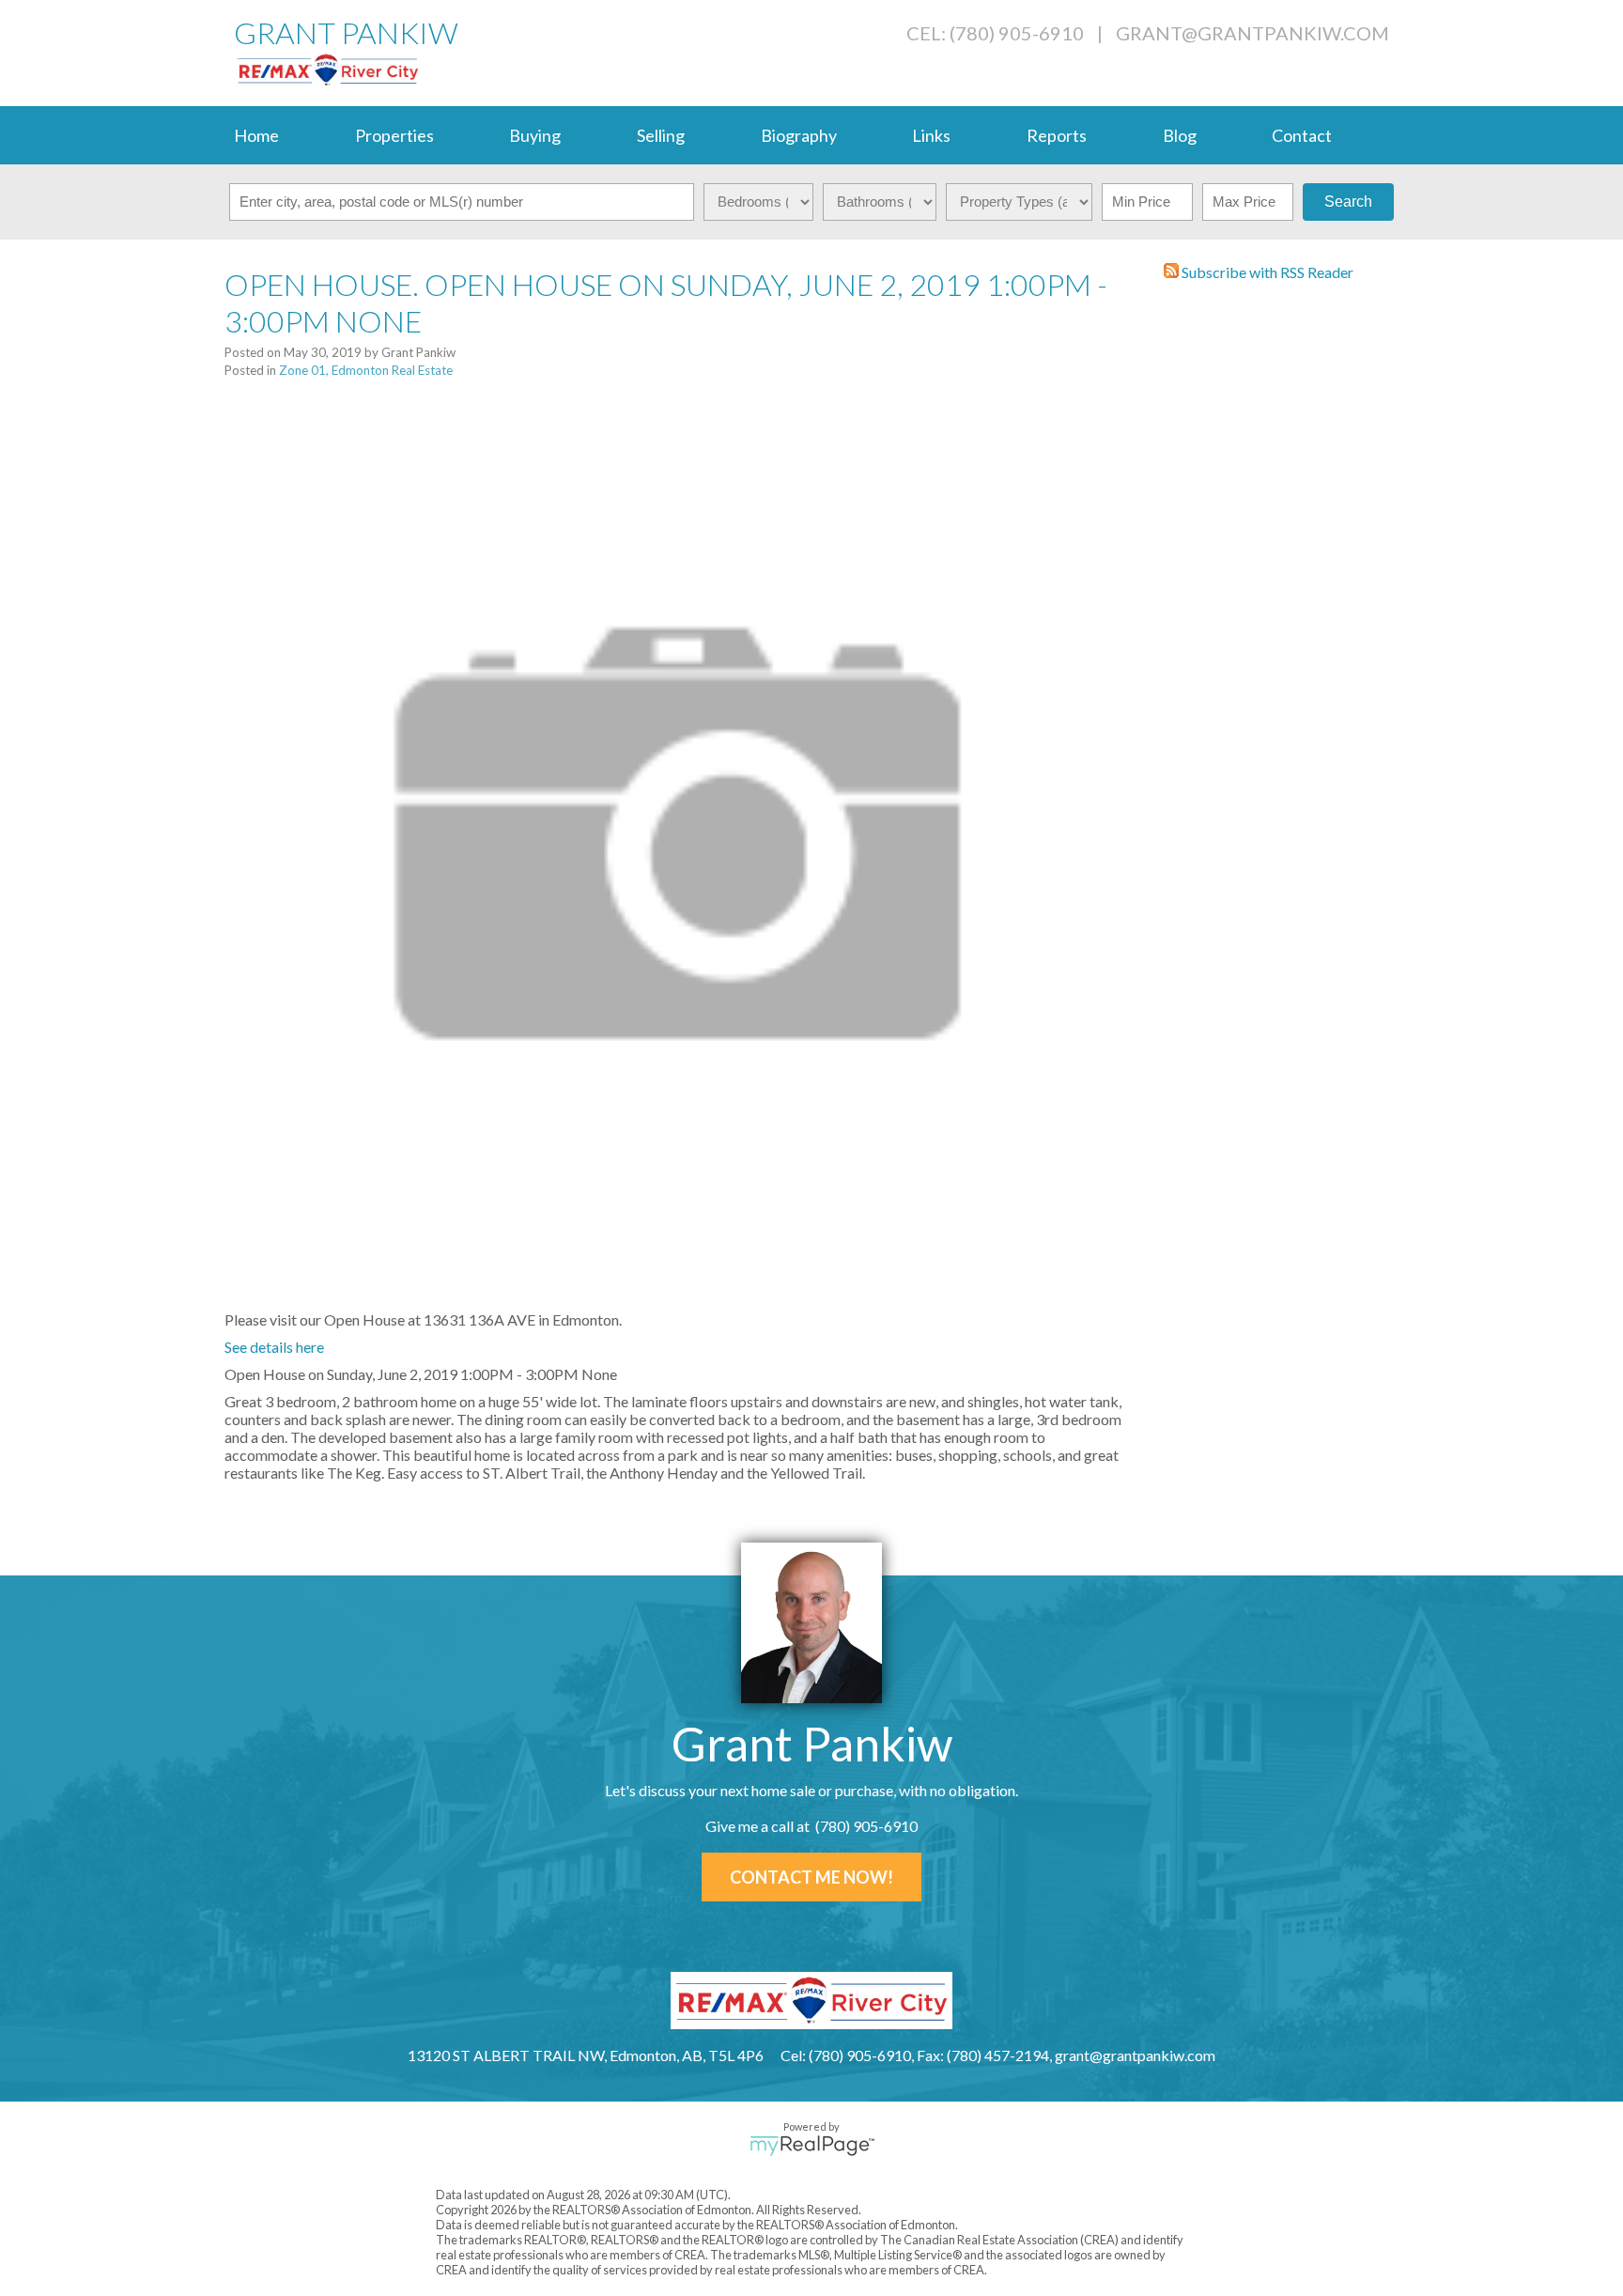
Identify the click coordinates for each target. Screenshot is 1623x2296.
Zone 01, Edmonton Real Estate (366, 370)
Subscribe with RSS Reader (1266, 272)
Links (931, 135)
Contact (1302, 135)
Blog (1180, 135)
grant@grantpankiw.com (1252, 33)
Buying (535, 135)
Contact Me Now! (811, 1877)
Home (256, 135)
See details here (274, 1347)
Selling (661, 135)
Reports (1057, 135)
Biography (799, 135)
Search (1348, 202)
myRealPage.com (812, 2146)
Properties (394, 135)
